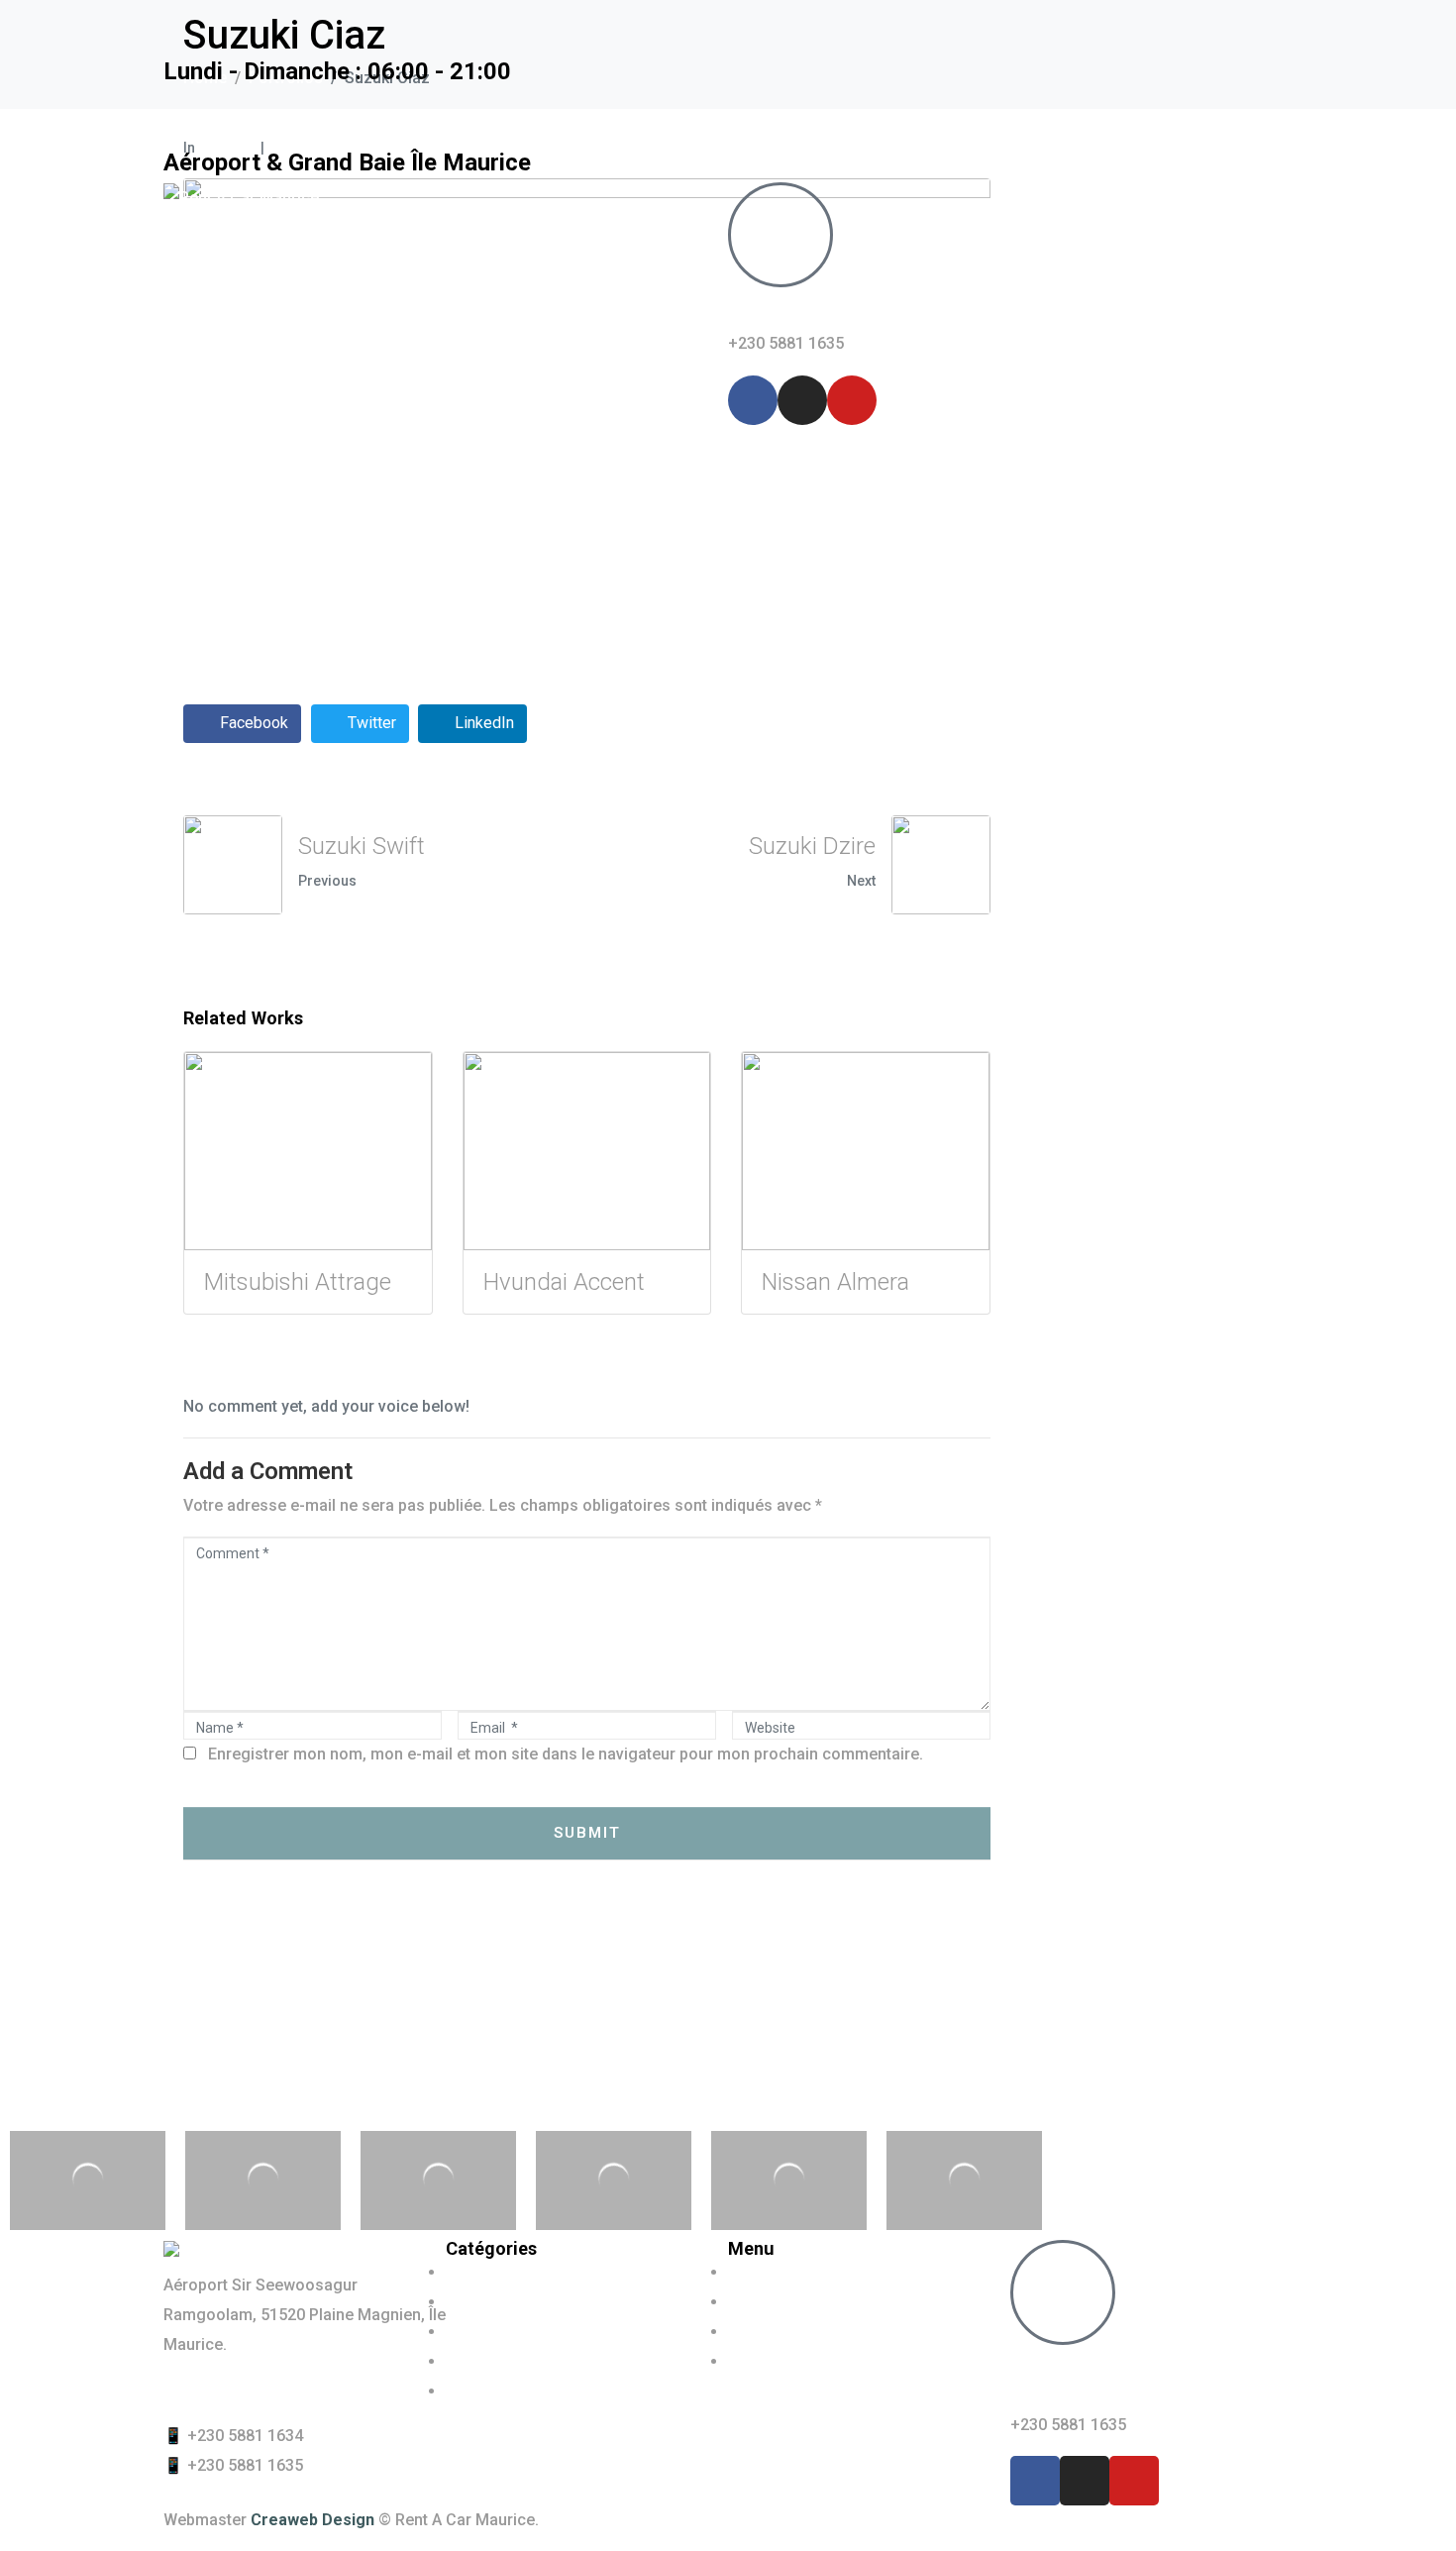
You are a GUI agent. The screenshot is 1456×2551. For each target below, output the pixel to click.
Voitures (307, 395)
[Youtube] (852, 400)
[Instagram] (802, 400)
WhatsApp (783, 309)
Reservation (528, 395)
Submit (587, 1833)
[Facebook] (753, 400)
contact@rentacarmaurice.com (277, 2390)
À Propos (411, 395)
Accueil (210, 395)
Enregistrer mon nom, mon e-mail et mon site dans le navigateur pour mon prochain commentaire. (566, 1754)
